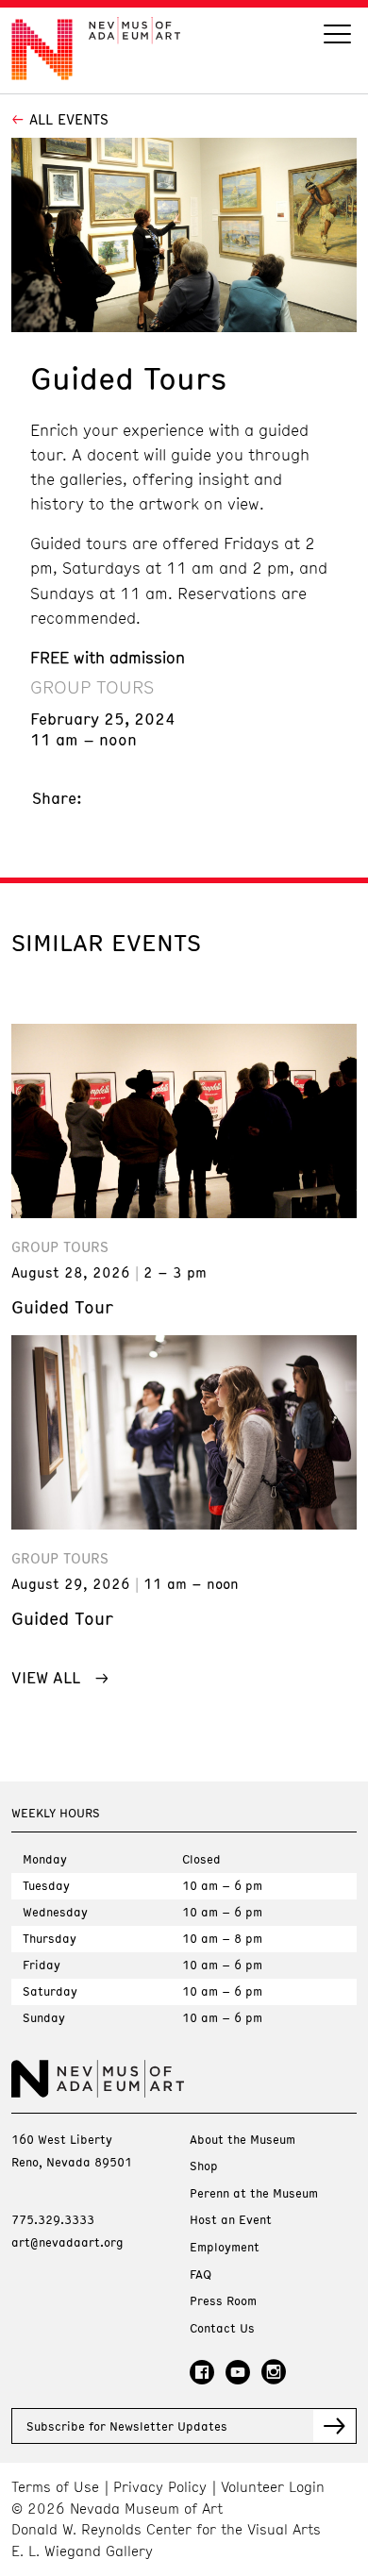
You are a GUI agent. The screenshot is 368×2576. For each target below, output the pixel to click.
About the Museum (243, 2140)
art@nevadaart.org (67, 2242)
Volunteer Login (273, 2487)
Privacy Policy (160, 2487)
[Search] (337, 36)
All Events (69, 119)
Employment (225, 2247)
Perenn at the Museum (254, 2193)
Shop (204, 2166)
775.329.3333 (53, 2219)
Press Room (223, 2301)
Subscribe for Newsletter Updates (127, 2426)
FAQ (201, 2275)
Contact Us (222, 2328)
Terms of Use (55, 2487)
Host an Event (231, 2220)
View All (46, 1677)
